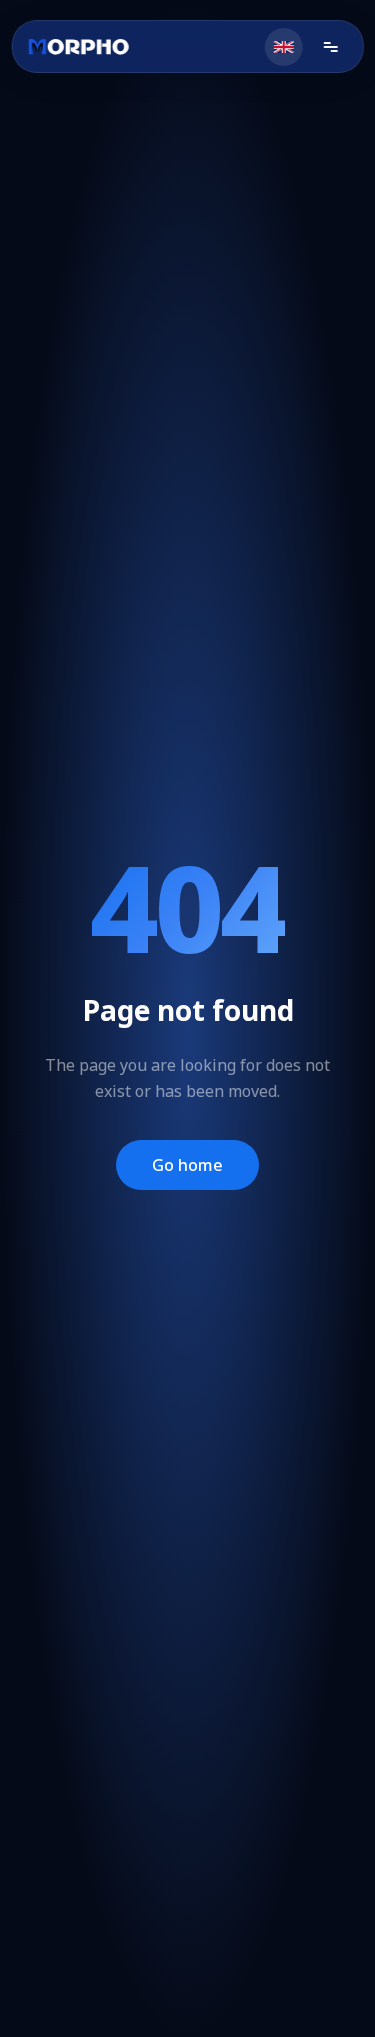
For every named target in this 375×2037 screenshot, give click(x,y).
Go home (187, 1165)
